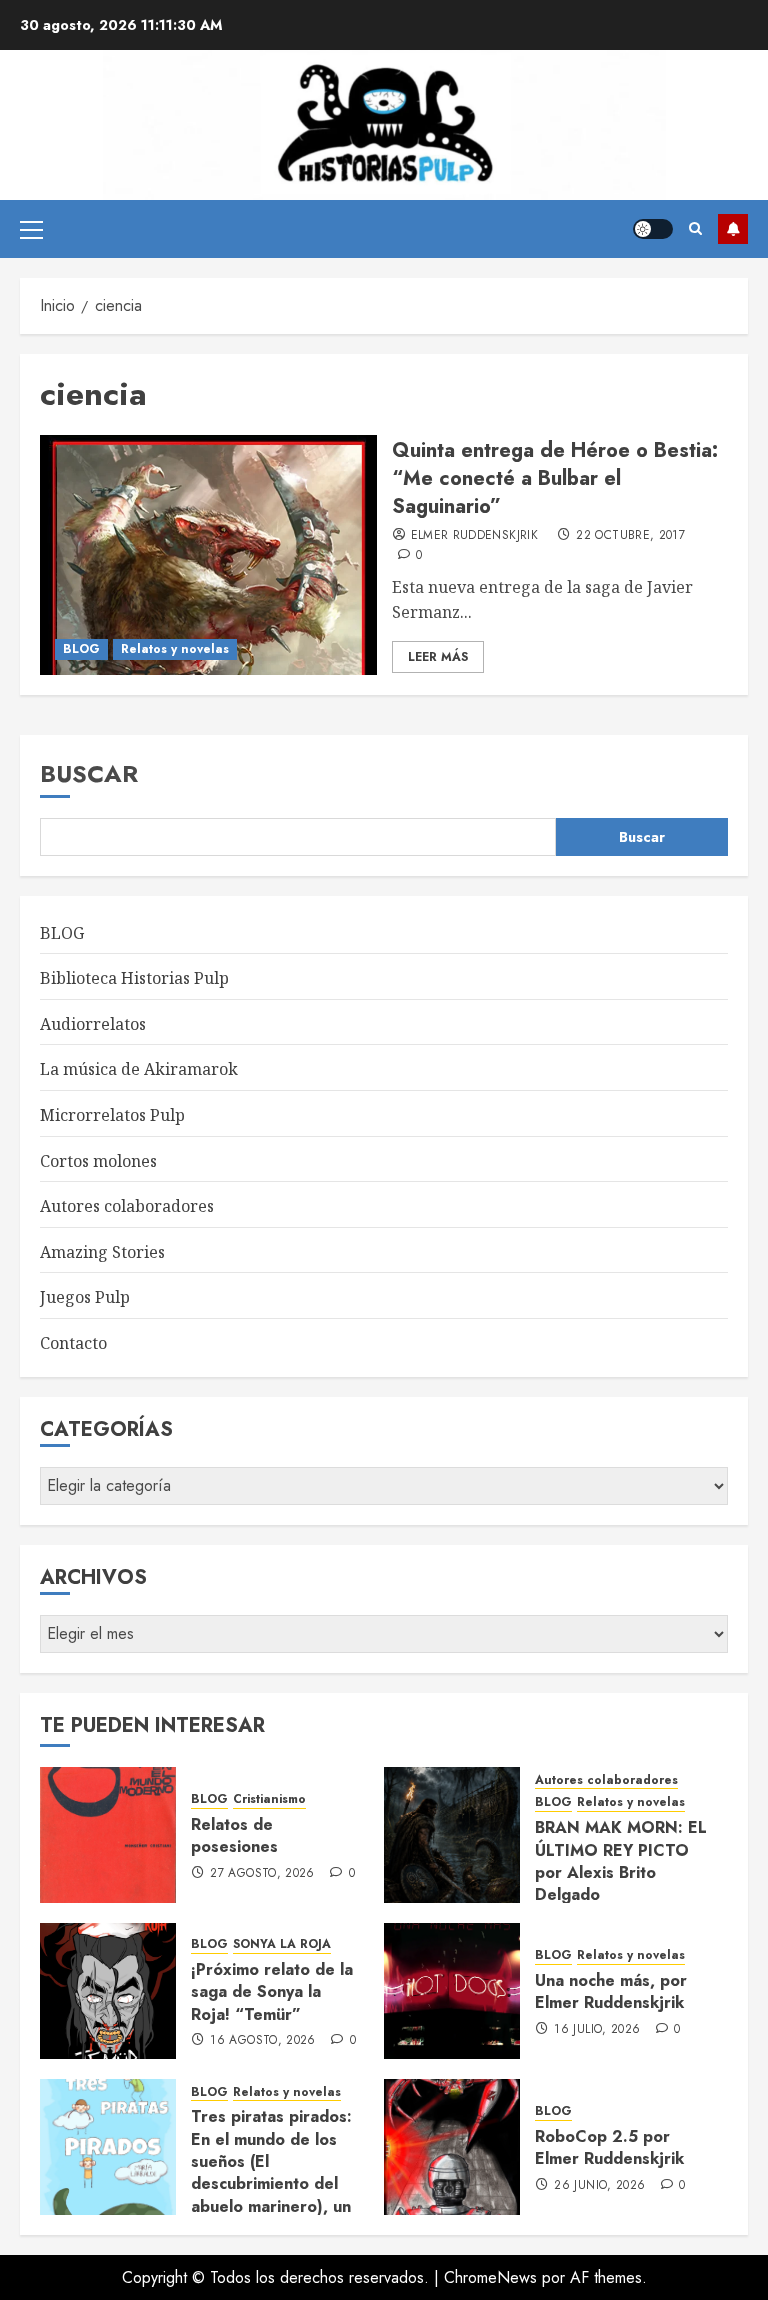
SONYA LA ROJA (282, 1944)
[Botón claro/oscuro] (653, 229)
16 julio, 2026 (597, 2030)
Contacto (73, 1343)
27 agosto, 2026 (262, 1874)
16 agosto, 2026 (262, 2041)
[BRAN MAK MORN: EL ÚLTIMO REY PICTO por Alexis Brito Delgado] (452, 1835)
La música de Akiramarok (139, 1069)
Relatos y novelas (175, 649)
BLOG (81, 649)
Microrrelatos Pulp (112, 1115)
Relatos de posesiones (234, 1835)
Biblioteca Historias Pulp (134, 978)
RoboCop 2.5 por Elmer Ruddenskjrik (609, 2147)
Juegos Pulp (85, 1297)
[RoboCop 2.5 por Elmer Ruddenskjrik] (452, 2147)
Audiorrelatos (93, 1024)
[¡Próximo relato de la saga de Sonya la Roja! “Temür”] (108, 1991)
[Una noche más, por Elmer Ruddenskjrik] (452, 1991)
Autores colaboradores (127, 1206)
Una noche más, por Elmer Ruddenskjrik (611, 1991)
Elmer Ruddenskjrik (474, 536)
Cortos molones (98, 1161)
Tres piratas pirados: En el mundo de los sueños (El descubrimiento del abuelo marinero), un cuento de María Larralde (271, 2183)
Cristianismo (269, 1799)
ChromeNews (490, 2277)
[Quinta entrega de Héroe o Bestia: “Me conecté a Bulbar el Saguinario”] (208, 555)
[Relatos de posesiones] (108, 1835)
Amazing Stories (102, 1252)
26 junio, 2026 (599, 2186)
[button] (31, 229)
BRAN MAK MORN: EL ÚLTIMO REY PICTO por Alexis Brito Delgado (621, 1861)
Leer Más (438, 657)
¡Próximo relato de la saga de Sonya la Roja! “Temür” (272, 1992)
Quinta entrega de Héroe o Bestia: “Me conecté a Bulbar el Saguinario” (555, 478)
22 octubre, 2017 (630, 536)
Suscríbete (733, 229)
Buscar (89, 773)
